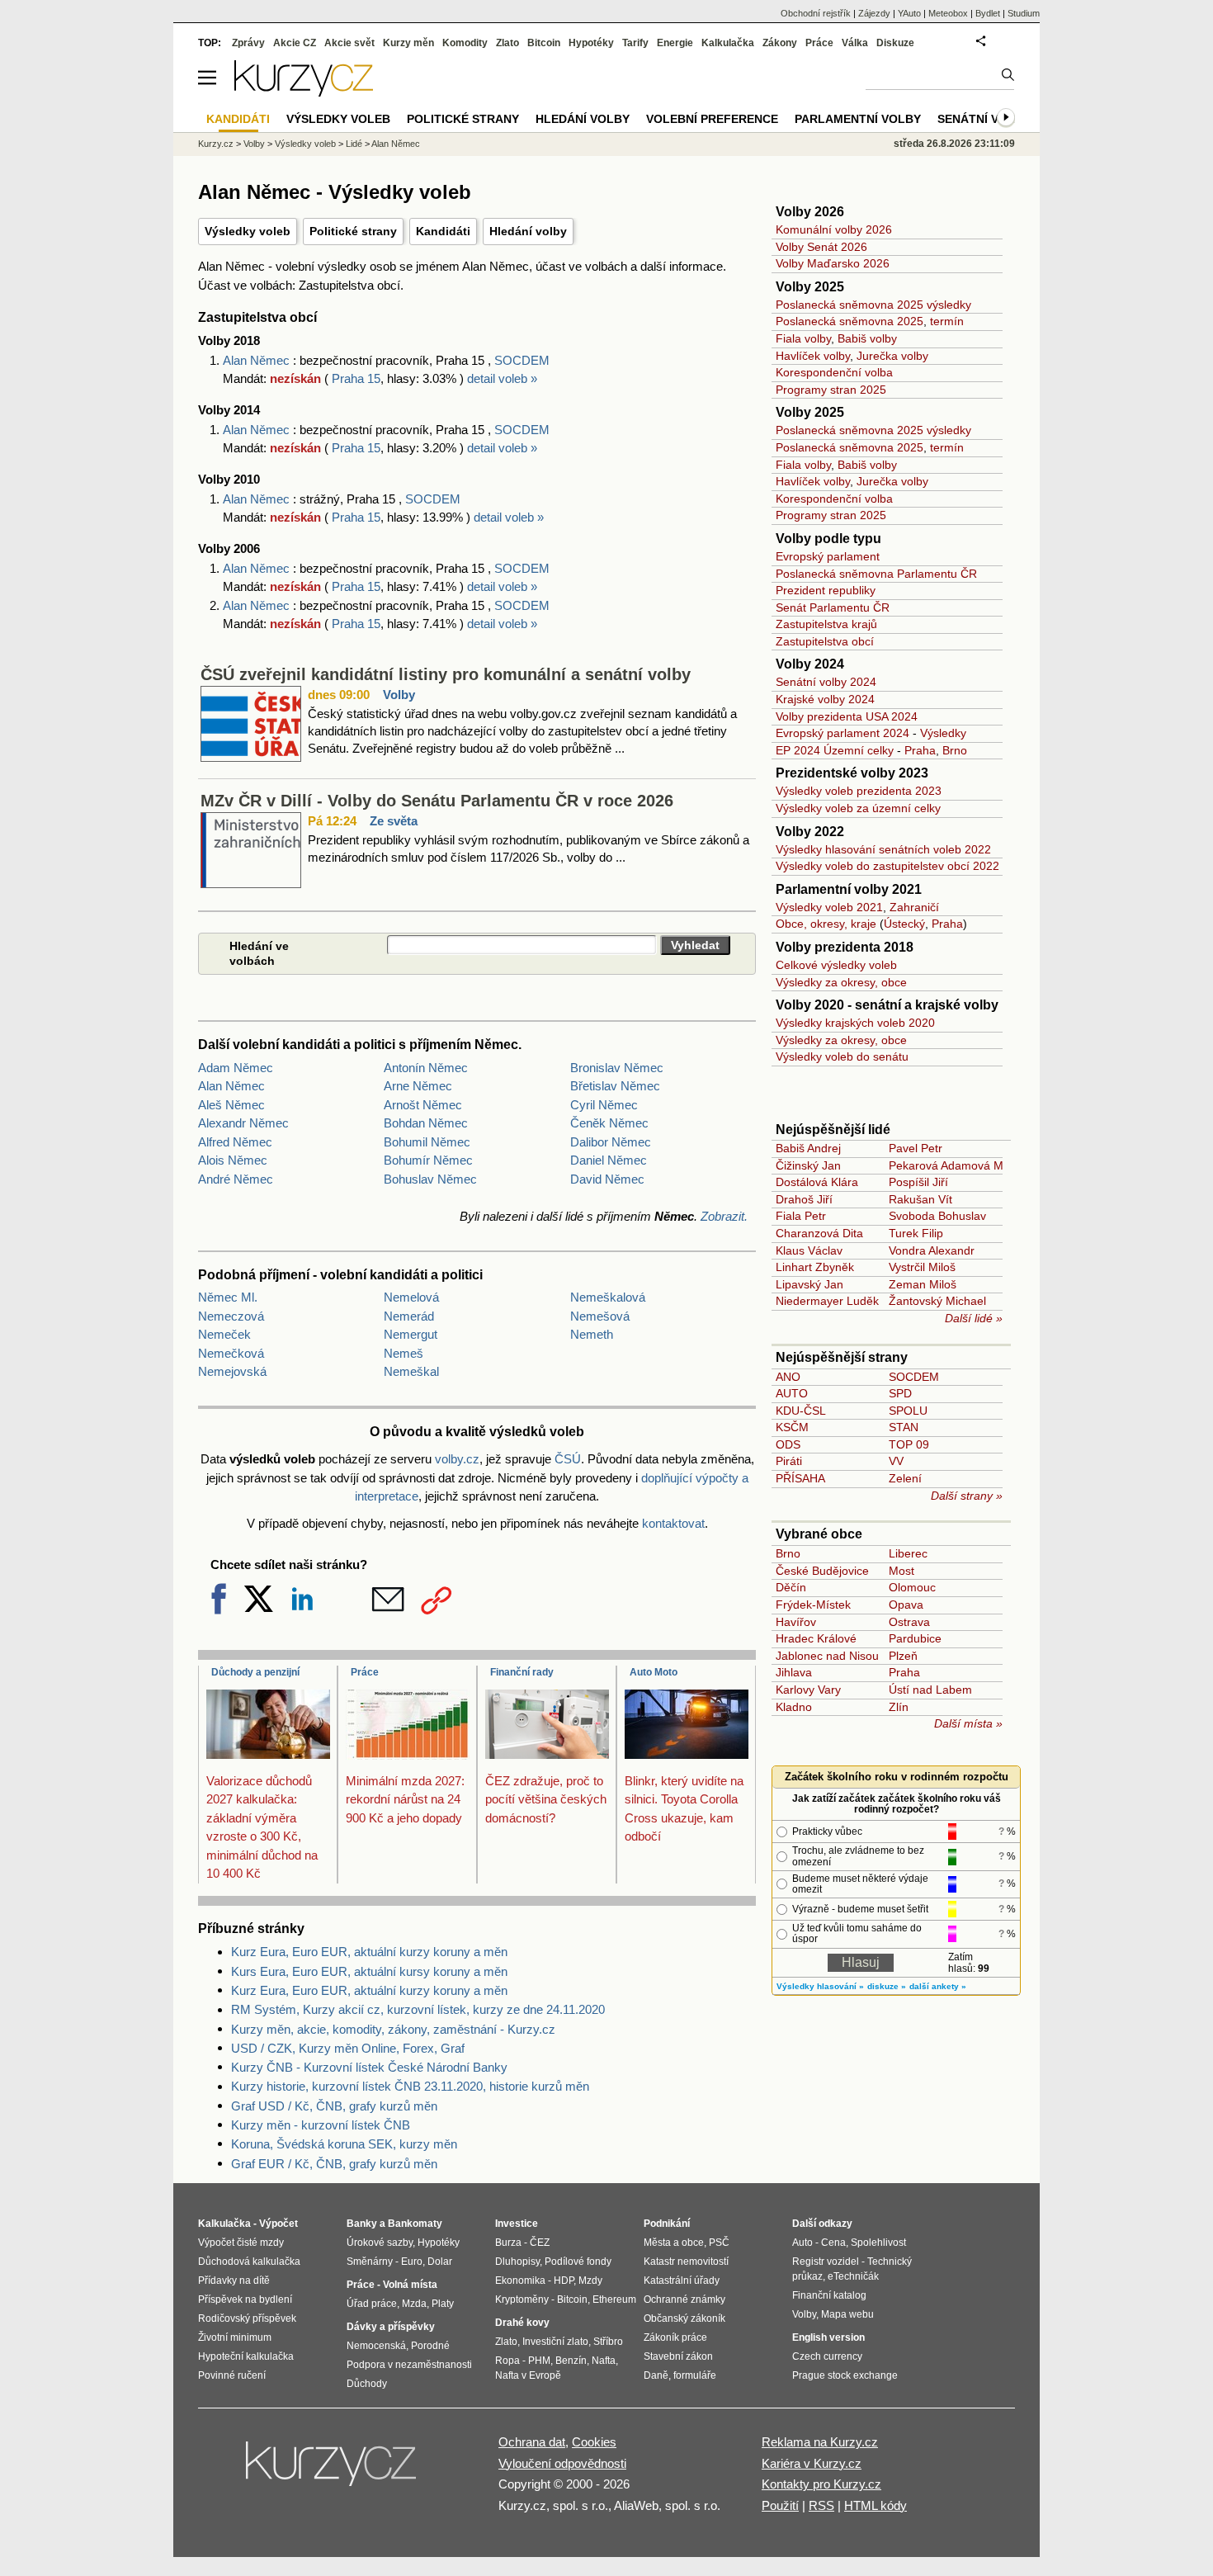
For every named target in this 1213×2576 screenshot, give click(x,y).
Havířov (796, 1622)
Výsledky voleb (248, 231)
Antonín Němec (426, 1068)
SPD (900, 1393)
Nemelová (411, 1297)
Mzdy (590, 2281)
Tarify (635, 43)
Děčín (791, 1587)
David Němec (607, 1179)
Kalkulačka (728, 43)
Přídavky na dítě (234, 2281)
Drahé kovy (522, 2323)
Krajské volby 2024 (825, 699)
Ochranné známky (684, 2299)
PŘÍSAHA (800, 1478)
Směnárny (370, 2262)
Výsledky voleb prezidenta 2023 (859, 791)
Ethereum (614, 2299)
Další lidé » (974, 1318)
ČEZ (540, 2243)
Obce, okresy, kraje (826, 924)
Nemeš (404, 1353)
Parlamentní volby (858, 119)
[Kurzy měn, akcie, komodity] (333, 2470)
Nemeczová (231, 1316)
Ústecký (904, 924)
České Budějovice (822, 1571)
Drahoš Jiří (804, 1199)
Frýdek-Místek (813, 1605)
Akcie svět (349, 43)
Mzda (414, 2304)
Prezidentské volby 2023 (852, 773)
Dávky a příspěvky (391, 2327)
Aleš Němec (231, 1105)
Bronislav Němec (617, 1068)
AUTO (792, 1393)
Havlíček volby (813, 356)
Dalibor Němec (611, 1142)
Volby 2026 (810, 212)
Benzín (571, 2361)
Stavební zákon (678, 2356)
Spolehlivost (878, 2243)
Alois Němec (233, 1160)
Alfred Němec (235, 1142)
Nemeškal (411, 1371)
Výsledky (943, 733)
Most (901, 1571)
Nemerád (409, 1316)
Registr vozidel (826, 2262)
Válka (855, 43)
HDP (564, 2281)
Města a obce (674, 2243)
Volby (399, 695)
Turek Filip (916, 1233)
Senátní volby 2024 (826, 682)
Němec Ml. (228, 1297)
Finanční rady (522, 1672)
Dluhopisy (517, 2262)
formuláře (695, 2375)
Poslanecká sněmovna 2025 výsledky (873, 305)
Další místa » (968, 1723)
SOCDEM (522, 360)
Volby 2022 (810, 832)
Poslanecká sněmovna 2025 (850, 321)
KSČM (792, 1427)
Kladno (794, 1707)
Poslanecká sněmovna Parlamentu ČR (876, 574)
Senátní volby (984, 119)
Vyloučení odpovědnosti (562, 2463)
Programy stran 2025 (831, 390)
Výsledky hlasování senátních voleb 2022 (883, 849)
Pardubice (915, 1638)
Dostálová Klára (817, 1182)
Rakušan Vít (920, 1199)
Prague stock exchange (845, 2375)
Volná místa (410, 2285)
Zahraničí (914, 907)
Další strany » (967, 1496)
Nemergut (411, 1334)
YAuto (909, 13)
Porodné (430, 2346)
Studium (1024, 13)
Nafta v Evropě (528, 2375)
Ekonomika (520, 2281)
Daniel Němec (609, 1160)
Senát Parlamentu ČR (833, 607)
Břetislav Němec (615, 1086)
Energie (675, 43)
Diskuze (895, 43)
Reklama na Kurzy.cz (820, 2442)
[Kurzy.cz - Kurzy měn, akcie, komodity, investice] (304, 92)
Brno (955, 750)
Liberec (908, 1553)
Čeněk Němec (609, 1123)
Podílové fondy (578, 2262)
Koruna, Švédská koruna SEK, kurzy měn (344, 2144)
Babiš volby (867, 338)
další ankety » (938, 1986)
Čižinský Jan (808, 1165)
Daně (656, 2375)
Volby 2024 (810, 664)
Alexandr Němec (243, 1123)
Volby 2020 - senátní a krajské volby (887, 1005)
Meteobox (948, 13)
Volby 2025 (810, 287)
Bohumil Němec (427, 1142)
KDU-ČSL (801, 1411)
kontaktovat (673, 1523)
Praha (920, 750)
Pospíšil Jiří (918, 1182)
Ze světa (394, 821)
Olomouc (912, 1587)
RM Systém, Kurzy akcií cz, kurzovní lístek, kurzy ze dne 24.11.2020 (418, 2009)
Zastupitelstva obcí (825, 641)
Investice (517, 2224)
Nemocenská (376, 2346)
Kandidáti (443, 231)
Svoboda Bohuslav (937, 1216)
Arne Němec (418, 1086)
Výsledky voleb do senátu (842, 1056)
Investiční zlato (555, 2342)
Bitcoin (544, 43)
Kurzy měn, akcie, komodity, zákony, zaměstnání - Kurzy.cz (393, 2029)
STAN (904, 1427)
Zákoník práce (675, 2337)
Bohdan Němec (426, 1123)
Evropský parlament (828, 556)
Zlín (899, 1707)
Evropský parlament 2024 (842, 733)
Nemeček (224, 1334)
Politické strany (353, 231)
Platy (443, 2304)
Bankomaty (415, 2224)
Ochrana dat (532, 2442)
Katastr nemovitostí (686, 2262)
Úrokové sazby (380, 2243)
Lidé (354, 144)
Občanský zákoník (684, 2318)
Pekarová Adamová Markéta (963, 1165)
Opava (906, 1605)
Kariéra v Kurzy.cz (812, 2463)
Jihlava (794, 1672)
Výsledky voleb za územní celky (858, 808)
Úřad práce (372, 2304)
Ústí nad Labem (930, 1690)
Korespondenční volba (834, 372)
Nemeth (592, 1334)
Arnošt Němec (423, 1105)
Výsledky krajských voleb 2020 (855, 1023)
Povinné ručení (232, 2375)
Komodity (465, 43)
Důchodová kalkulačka (249, 2262)
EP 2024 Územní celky (835, 750)
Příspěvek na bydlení (245, 2299)
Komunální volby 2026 (834, 229)
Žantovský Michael (937, 1301)
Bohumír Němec (428, 1160)
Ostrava (909, 1622)
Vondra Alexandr (932, 1250)
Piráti (789, 1461)
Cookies (594, 2442)
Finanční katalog (829, 2295)
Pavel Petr (916, 1148)
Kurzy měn (408, 43)
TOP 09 (909, 1444)
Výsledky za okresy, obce (841, 982)
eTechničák (853, 2276)
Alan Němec (258, 360)
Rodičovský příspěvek (247, 2318)
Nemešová (600, 1316)
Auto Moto (654, 1672)
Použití (780, 2505)
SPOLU (908, 1411)
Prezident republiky (826, 590)
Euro (412, 2262)
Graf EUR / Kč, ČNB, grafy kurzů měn (334, 2164)
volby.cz (457, 1459)
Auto (802, 2243)
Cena (833, 2243)
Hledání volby (528, 231)
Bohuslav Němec (430, 1179)
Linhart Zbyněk (815, 1267)
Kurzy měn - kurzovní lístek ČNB (321, 2125)
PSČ (719, 2243)
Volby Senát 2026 (821, 247)
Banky (362, 2224)
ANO (788, 1377)
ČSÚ (568, 1459)
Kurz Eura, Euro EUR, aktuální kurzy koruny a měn (369, 1952)
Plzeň (903, 1656)
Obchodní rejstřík (816, 13)
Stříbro (608, 2342)
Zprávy (248, 43)
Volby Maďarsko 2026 (833, 263)
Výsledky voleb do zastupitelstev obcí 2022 (887, 866)
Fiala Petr (801, 1216)
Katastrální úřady (682, 2281)
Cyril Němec (604, 1105)
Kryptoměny (522, 2299)
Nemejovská (232, 1371)
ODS (788, 1444)
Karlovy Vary (808, 1690)
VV (896, 1461)
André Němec (236, 1179)
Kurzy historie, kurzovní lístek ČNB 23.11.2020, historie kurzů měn (410, 2086)
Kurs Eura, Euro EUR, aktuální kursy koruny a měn (369, 1971)
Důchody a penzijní (255, 1672)
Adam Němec (236, 1068)
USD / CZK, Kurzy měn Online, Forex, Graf (348, 2048)
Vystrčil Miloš (922, 1267)
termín (947, 321)
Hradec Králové (816, 1638)
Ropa (507, 2361)
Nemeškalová (608, 1297)
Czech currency (827, 2356)
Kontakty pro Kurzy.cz (821, 2484)
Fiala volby (803, 338)
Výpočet (278, 2224)
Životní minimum (235, 2337)
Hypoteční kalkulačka (246, 2356)
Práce (365, 1672)
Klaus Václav (809, 1250)
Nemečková (231, 1353)
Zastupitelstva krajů (826, 624)
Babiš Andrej (808, 1148)
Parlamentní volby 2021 (849, 889)
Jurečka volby (892, 356)
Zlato (507, 43)
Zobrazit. (724, 1216)
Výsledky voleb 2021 (829, 907)
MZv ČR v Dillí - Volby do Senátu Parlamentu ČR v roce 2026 (437, 801)
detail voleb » (502, 378)
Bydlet (988, 13)
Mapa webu (847, 2314)
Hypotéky (591, 43)
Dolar (440, 2262)
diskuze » (887, 1986)
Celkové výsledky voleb (836, 965)
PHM (539, 2361)
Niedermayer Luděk (827, 1301)
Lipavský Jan (809, 1284)
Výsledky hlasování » (820, 1986)
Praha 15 (356, 378)
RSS (821, 2505)
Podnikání (667, 2224)
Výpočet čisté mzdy (241, 2243)
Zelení (905, 1478)
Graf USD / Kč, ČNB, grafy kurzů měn (334, 2106)
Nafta (604, 2361)
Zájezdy (874, 13)
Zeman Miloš (923, 1284)
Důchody (367, 2384)
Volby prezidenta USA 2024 (847, 716)
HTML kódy (876, 2505)
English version (828, 2337)
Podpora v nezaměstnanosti (409, 2365)
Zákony (780, 43)
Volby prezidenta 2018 (845, 947)
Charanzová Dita (819, 1233)
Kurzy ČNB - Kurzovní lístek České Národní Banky (369, 2067)
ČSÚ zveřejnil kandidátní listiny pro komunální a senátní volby (446, 674)
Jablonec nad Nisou (827, 1656)
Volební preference (712, 119)
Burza (508, 2243)
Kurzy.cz (216, 144)
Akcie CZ (295, 43)
